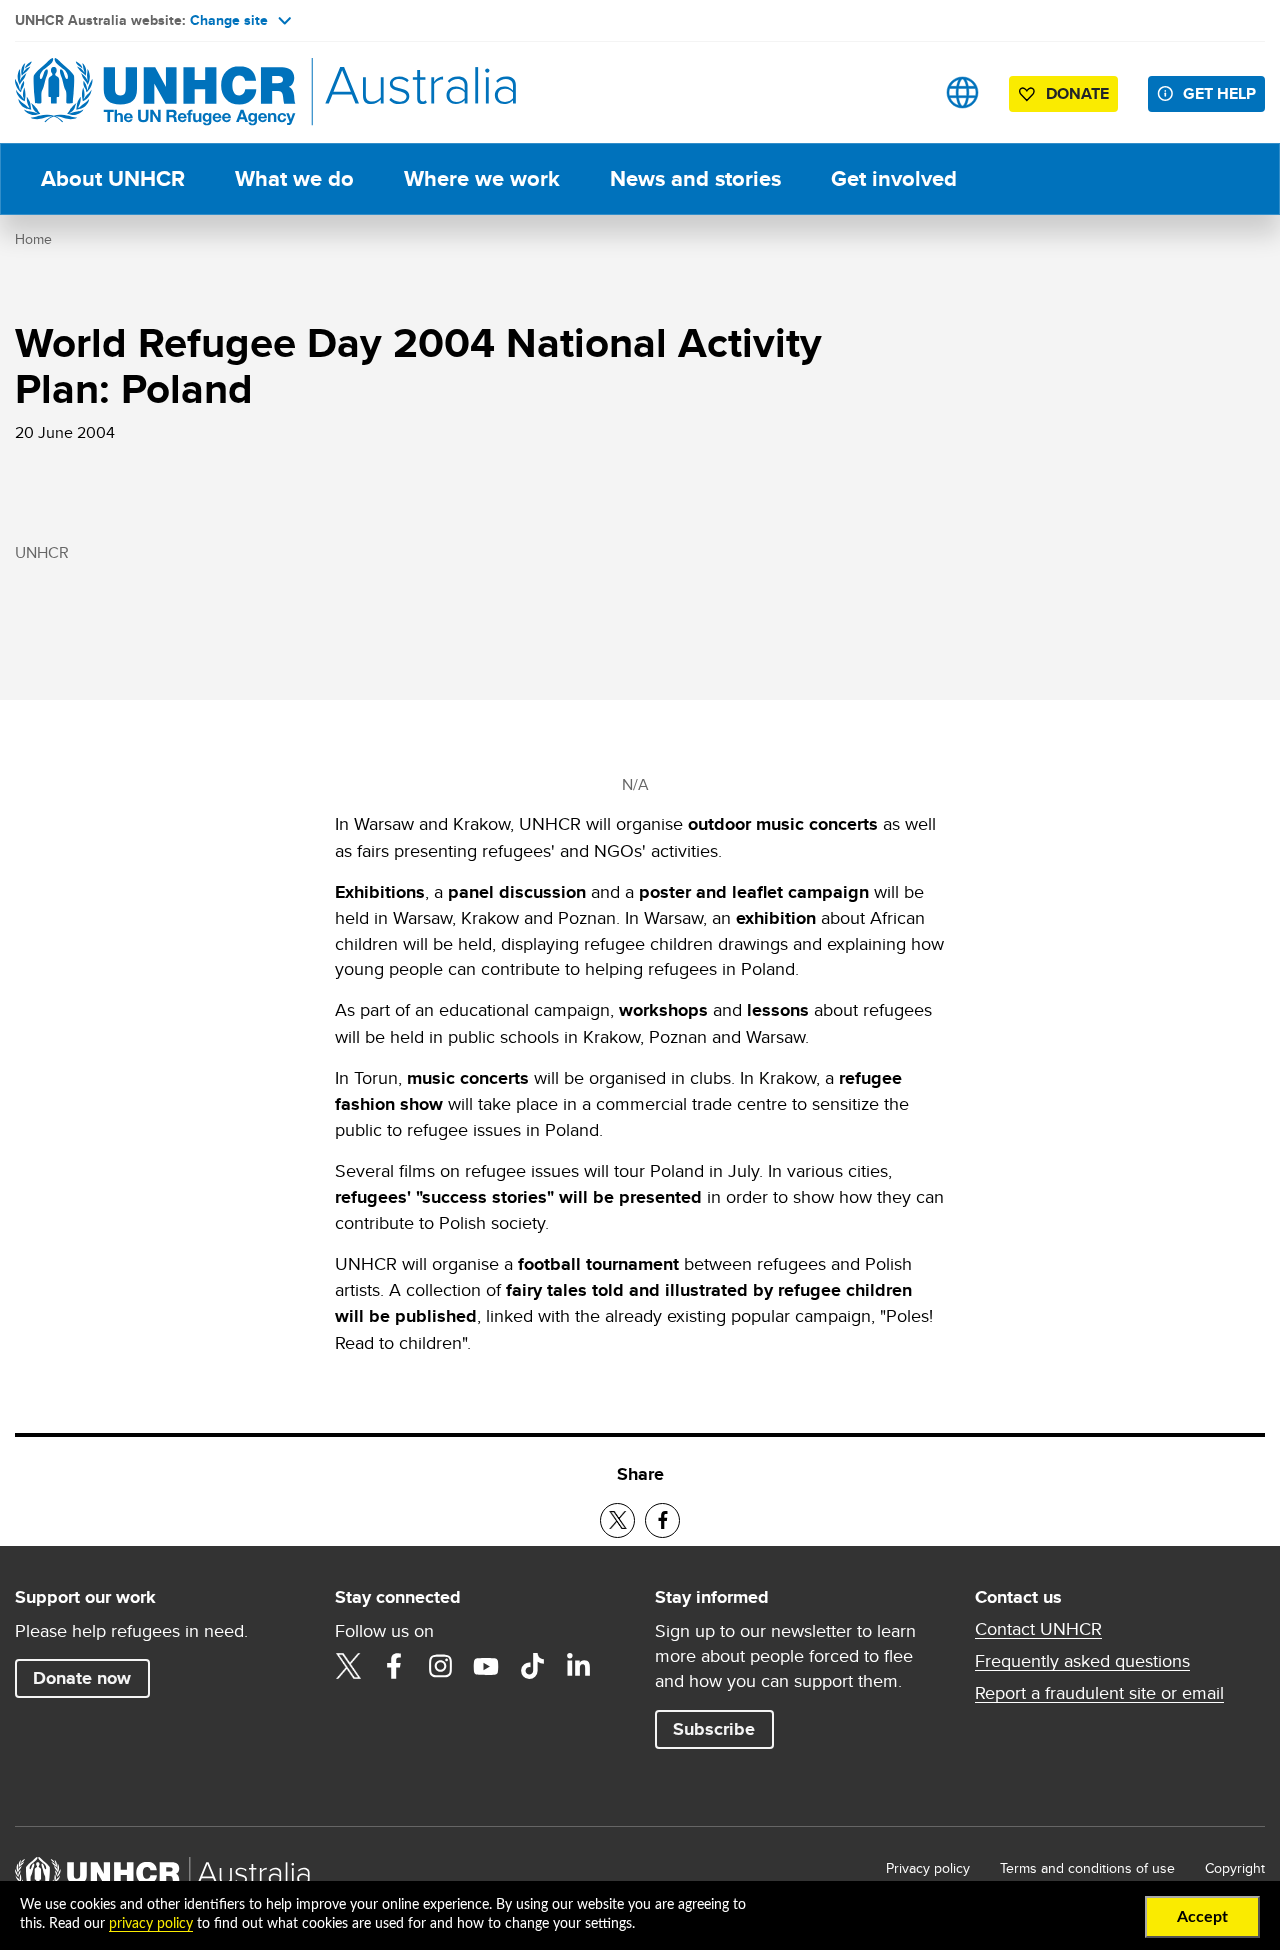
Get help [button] (1219, 93)
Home (33, 239)
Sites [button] (962, 92)
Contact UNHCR (1038, 1629)
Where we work (482, 178)
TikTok (532, 1666)
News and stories (695, 178)
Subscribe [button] (714, 1729)
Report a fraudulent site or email (1099, 1693)
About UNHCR (113, 178)
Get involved (894, 178)
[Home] (155, 92)
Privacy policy (928, 1868)
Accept (1202, 1917)
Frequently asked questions (1082, 1661)
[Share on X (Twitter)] (617, 1520)
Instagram (440, 1666)
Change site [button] (229, 20)
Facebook (394, 1666)
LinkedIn (578, 1666)
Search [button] (899, 92)
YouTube (486, 1666)
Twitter (348, 1666)
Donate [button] (1077, 93)
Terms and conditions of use (1087, 1868)
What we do (294, 178)
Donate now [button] (82, 1678)
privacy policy (151, 1924)
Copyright (1235, 1868)
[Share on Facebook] (662, 1520)
